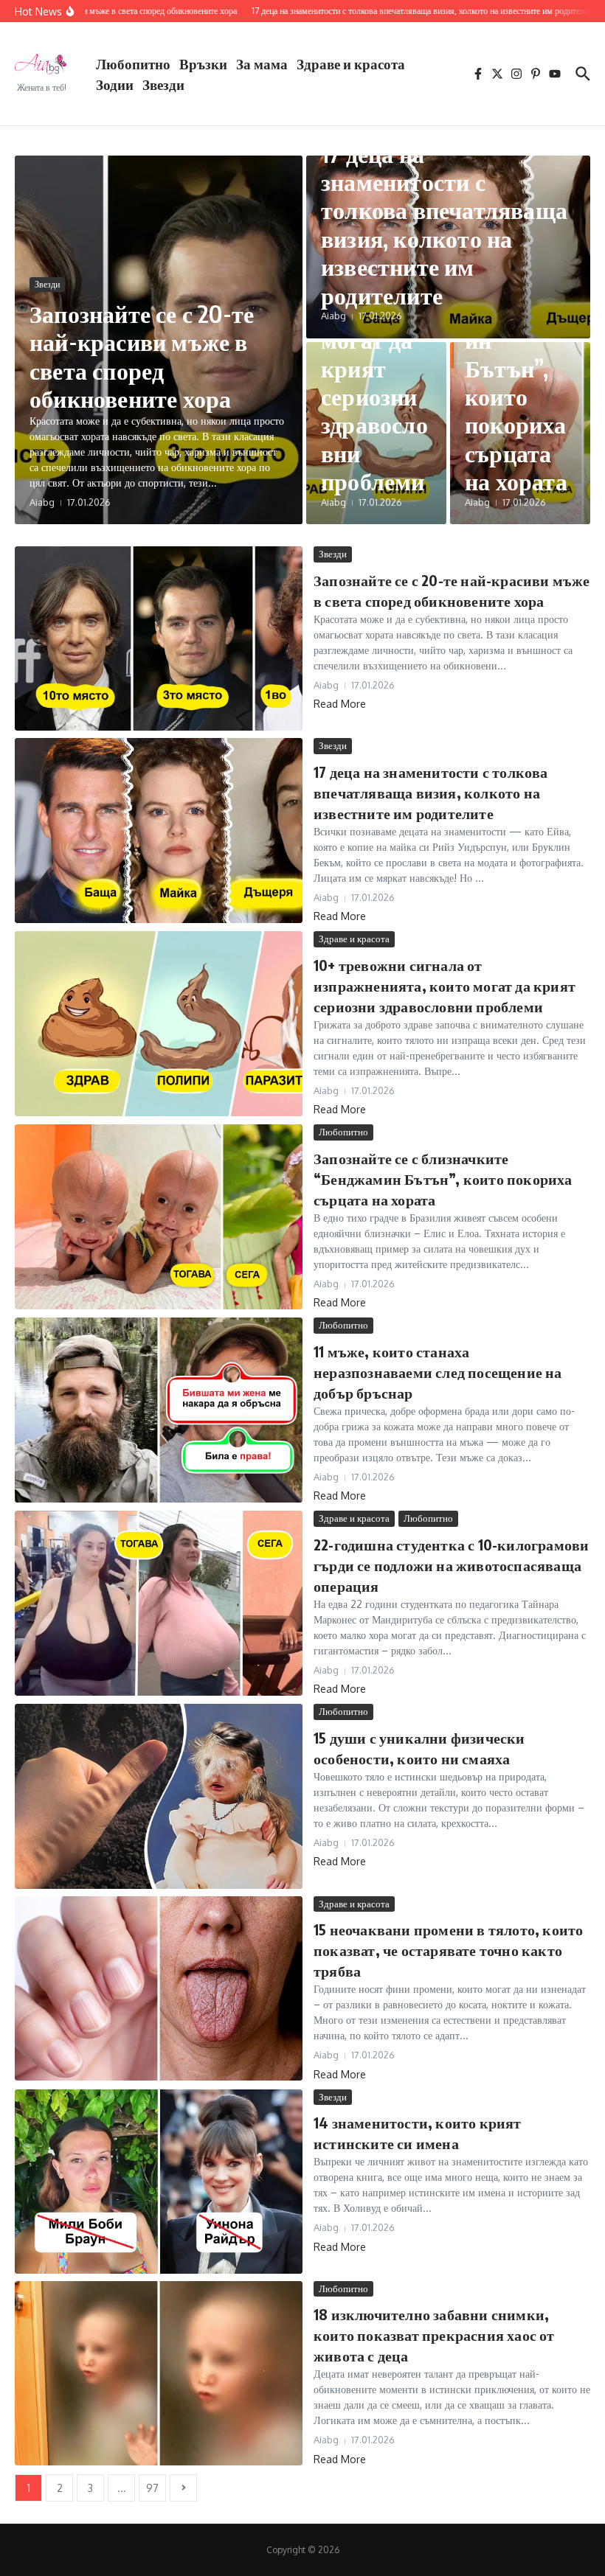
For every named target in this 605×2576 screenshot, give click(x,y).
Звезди (163, 84)
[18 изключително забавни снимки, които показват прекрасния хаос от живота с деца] (159, 2373)
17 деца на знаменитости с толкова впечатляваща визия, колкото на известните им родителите (444, 224)
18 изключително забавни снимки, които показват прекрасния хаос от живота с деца (434, 2335)
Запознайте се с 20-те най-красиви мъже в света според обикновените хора (142, 356)
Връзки (203, 63)
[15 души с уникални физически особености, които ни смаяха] (159, 1796)
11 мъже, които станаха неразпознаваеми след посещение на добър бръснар (438, 1372)
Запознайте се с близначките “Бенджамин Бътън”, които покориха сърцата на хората (443, 1179)
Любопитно (133, 63)
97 (152, 2488)
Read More (340, 704)
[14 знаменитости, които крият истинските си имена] (159, 2182)
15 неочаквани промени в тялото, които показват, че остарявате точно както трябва (448, 1950)
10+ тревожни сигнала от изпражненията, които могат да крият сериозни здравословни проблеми (445, 985)
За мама (262, 63)
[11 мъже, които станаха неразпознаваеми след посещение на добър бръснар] (159, 1410)
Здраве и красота (351, 63)
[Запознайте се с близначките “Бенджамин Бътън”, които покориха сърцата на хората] (159, 1216)
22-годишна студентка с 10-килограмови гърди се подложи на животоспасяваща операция (451, 1565)
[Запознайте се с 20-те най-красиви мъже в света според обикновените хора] (159, 638)
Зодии (115, 84)
